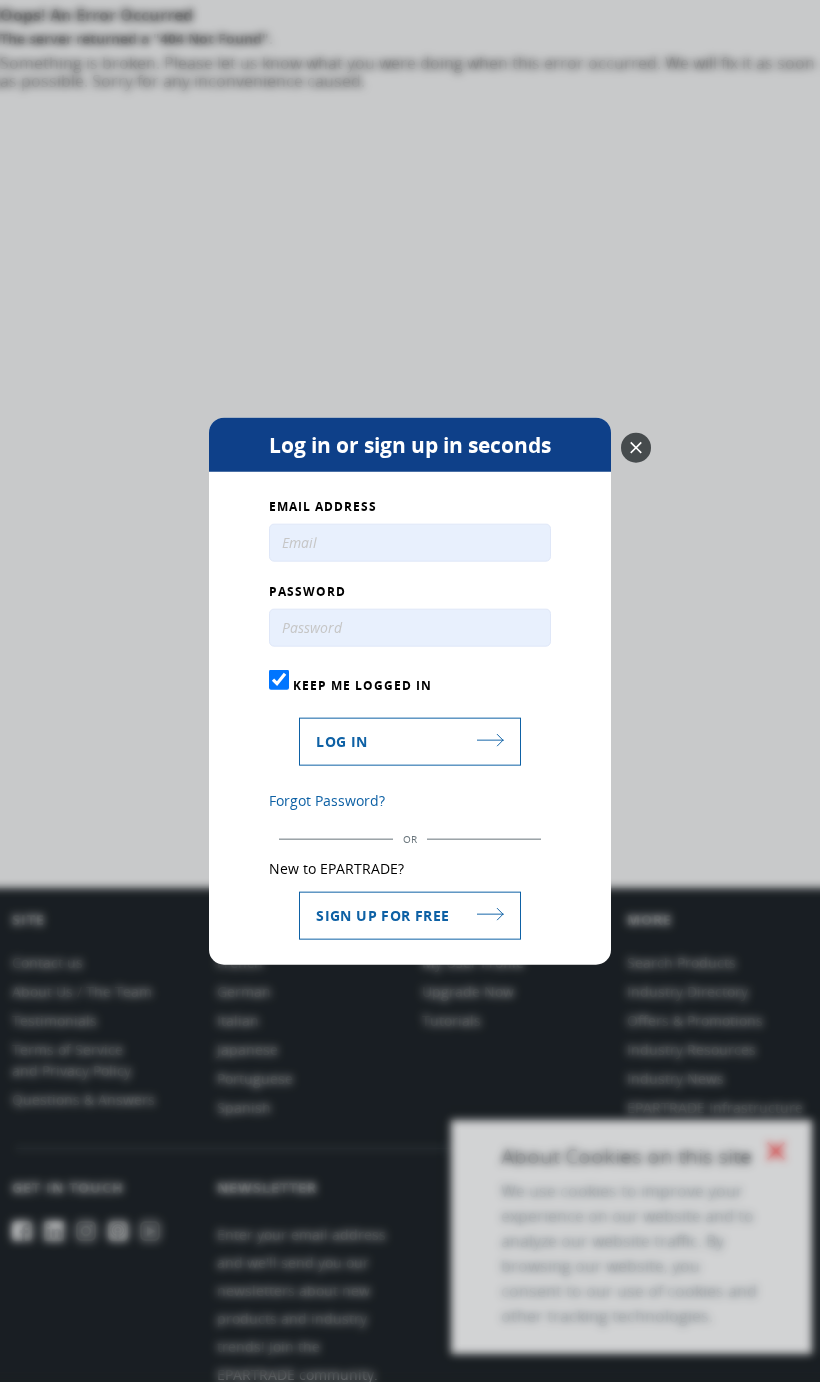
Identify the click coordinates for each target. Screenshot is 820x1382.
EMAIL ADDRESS (323, 507)
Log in (341, 740)
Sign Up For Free (382, 914)
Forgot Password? (327, 799)
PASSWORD (307, 592)
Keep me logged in (360, 685)
